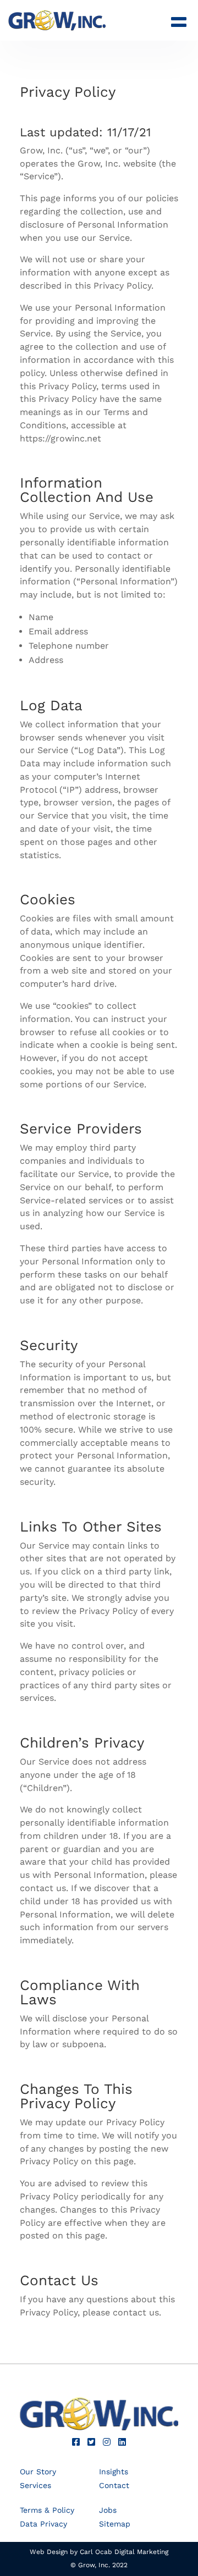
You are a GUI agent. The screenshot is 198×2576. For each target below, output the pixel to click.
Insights (114, 2472)
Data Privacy (43, 2524)
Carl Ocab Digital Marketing (124, 2552)
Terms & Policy (47, 2510)
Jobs (108, 2510)
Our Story (38, 2472)
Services (35, 2485)
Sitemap (115, 2524)
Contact (114, 2485)
